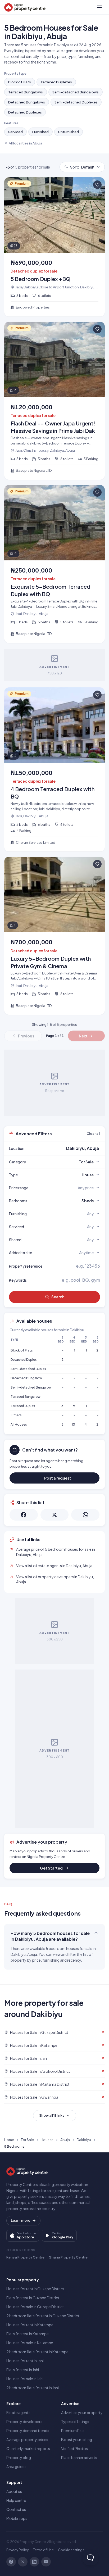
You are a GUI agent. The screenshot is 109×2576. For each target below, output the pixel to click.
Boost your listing (77, 2439)
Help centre (16, 2500)
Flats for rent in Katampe (28, 2334)
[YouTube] (46, 2562)
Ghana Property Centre (68, 2257)
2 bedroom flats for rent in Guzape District (43, 2316)
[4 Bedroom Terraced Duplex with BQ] (54, 770)
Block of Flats (20, 82)
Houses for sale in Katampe (30, 2343)
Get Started (51, 1868)
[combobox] (67, 1148)
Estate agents (18, 2412)
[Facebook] (11, 2562)
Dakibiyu (84, 2140)
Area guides (16, 2466)
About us (14, 2491)
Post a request (58, 1478)
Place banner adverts (79, 2457)
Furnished (40, 132)
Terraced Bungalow (26, 1397)
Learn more (21, 2220)
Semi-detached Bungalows (76, 92)
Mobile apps (17, 2518)
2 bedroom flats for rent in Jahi (33, 2388)
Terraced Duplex (23, 1406)
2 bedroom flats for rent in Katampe (37, 2352)
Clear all (93, 1133)
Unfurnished (69, 132)
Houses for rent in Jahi (25, 2361)
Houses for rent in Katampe (30, 2325)
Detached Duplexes (25, 112)
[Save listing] (97, 185)
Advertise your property (82, 2412)
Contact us (16, 2509)
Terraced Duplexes (56, 82)
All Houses (19, 1424)
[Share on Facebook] (24, 1515)
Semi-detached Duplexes (76, 102)
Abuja (65, 2140)
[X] (23, 2562)
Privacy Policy (18, 2550)
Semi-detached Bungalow (31, 1387)
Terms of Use (43, 2550)
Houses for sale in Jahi (25, 2379)
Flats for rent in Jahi (23, 2370)
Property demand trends (28, 2430)
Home (9, 2140)
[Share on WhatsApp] (85, 1515)
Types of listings (75, 2421)
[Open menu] (99, 7)
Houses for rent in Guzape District (35, 2289)
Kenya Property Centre (25, 2257)
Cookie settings (71, 2550)
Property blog (19, 2457)
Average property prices (27, 2439)
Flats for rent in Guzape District (33, 2298)
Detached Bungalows (27, 102)
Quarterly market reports (28, 2448)
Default (82, 167)
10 (73, 1424)
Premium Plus (73, 2430)
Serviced (15, 132)
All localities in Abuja (26, 143)
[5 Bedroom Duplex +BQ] (54, 247)
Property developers (24, 2421)
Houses (47, 2140)
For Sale (27, 2140)
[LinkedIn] (34, 2562)
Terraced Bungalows (26, 92)
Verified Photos (74, 2448)
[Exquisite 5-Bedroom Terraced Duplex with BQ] (54, 564)
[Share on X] (55, 1515)
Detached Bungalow (26, 1378)
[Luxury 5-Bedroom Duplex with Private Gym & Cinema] (54, 936)
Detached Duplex (24, 1360)
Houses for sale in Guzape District (35, 2307)
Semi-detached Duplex (28, 1369)
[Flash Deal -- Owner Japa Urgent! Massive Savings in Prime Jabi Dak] (54, 401)
